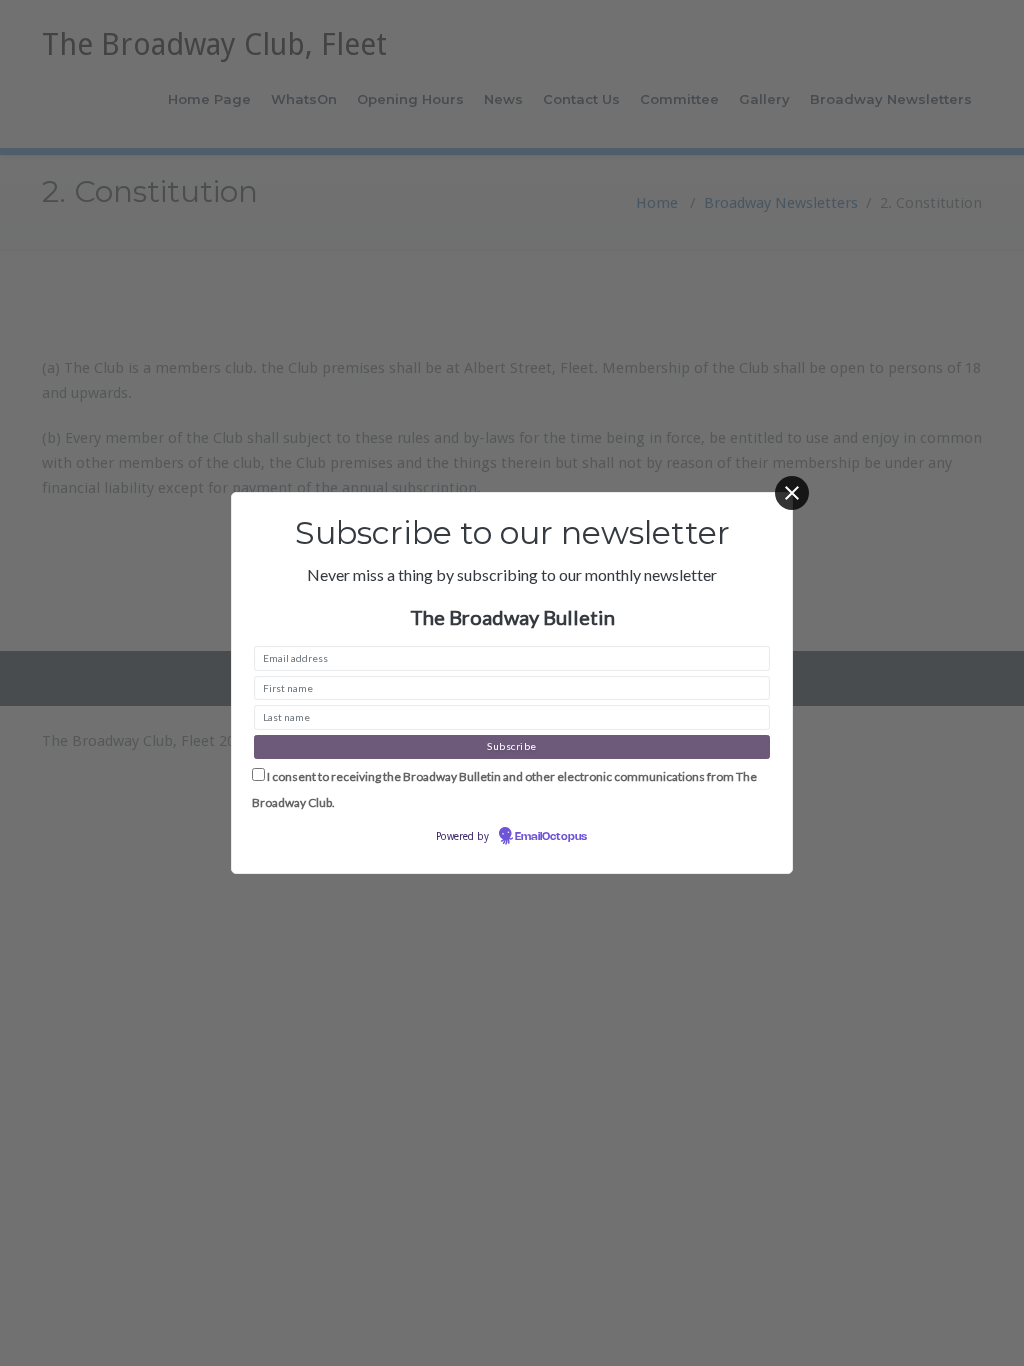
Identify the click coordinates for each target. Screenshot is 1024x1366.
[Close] (792, 493)
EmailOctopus (551, 837)
